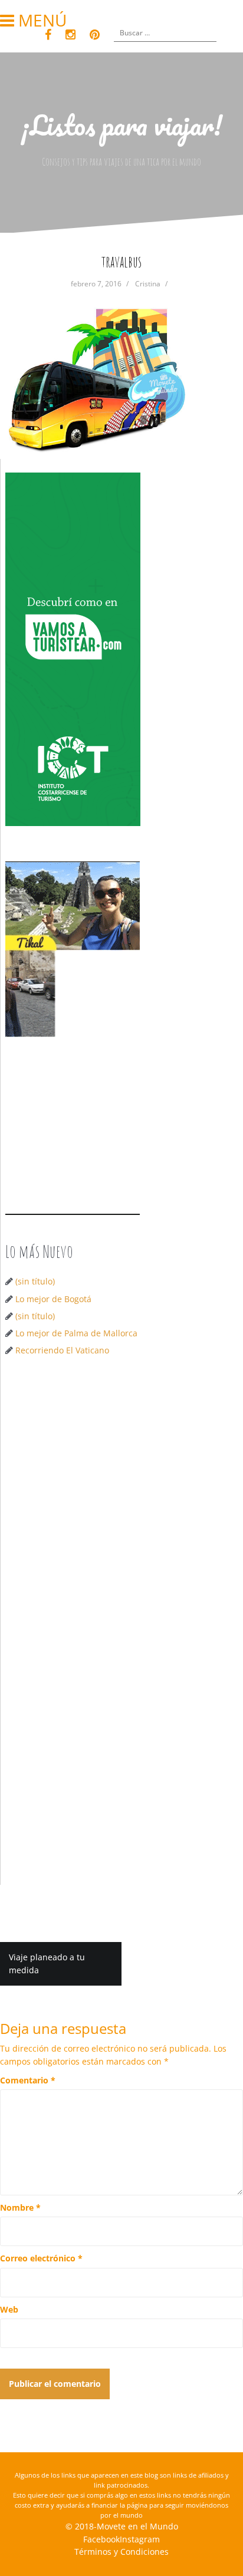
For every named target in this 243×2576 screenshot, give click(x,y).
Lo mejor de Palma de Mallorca (76, 1333)
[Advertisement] (121, 1498)
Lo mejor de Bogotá (53, 1299)
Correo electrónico (41, 2258)
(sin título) (35, 1281)
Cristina (148, 284)
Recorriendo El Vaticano (62, 1350)
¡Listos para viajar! (122, 125)
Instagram (140, 2539)
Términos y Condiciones (121, 2552)
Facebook (101, 2539)
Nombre (20, 2207)
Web (9, 2309)
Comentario (28, 2080)
